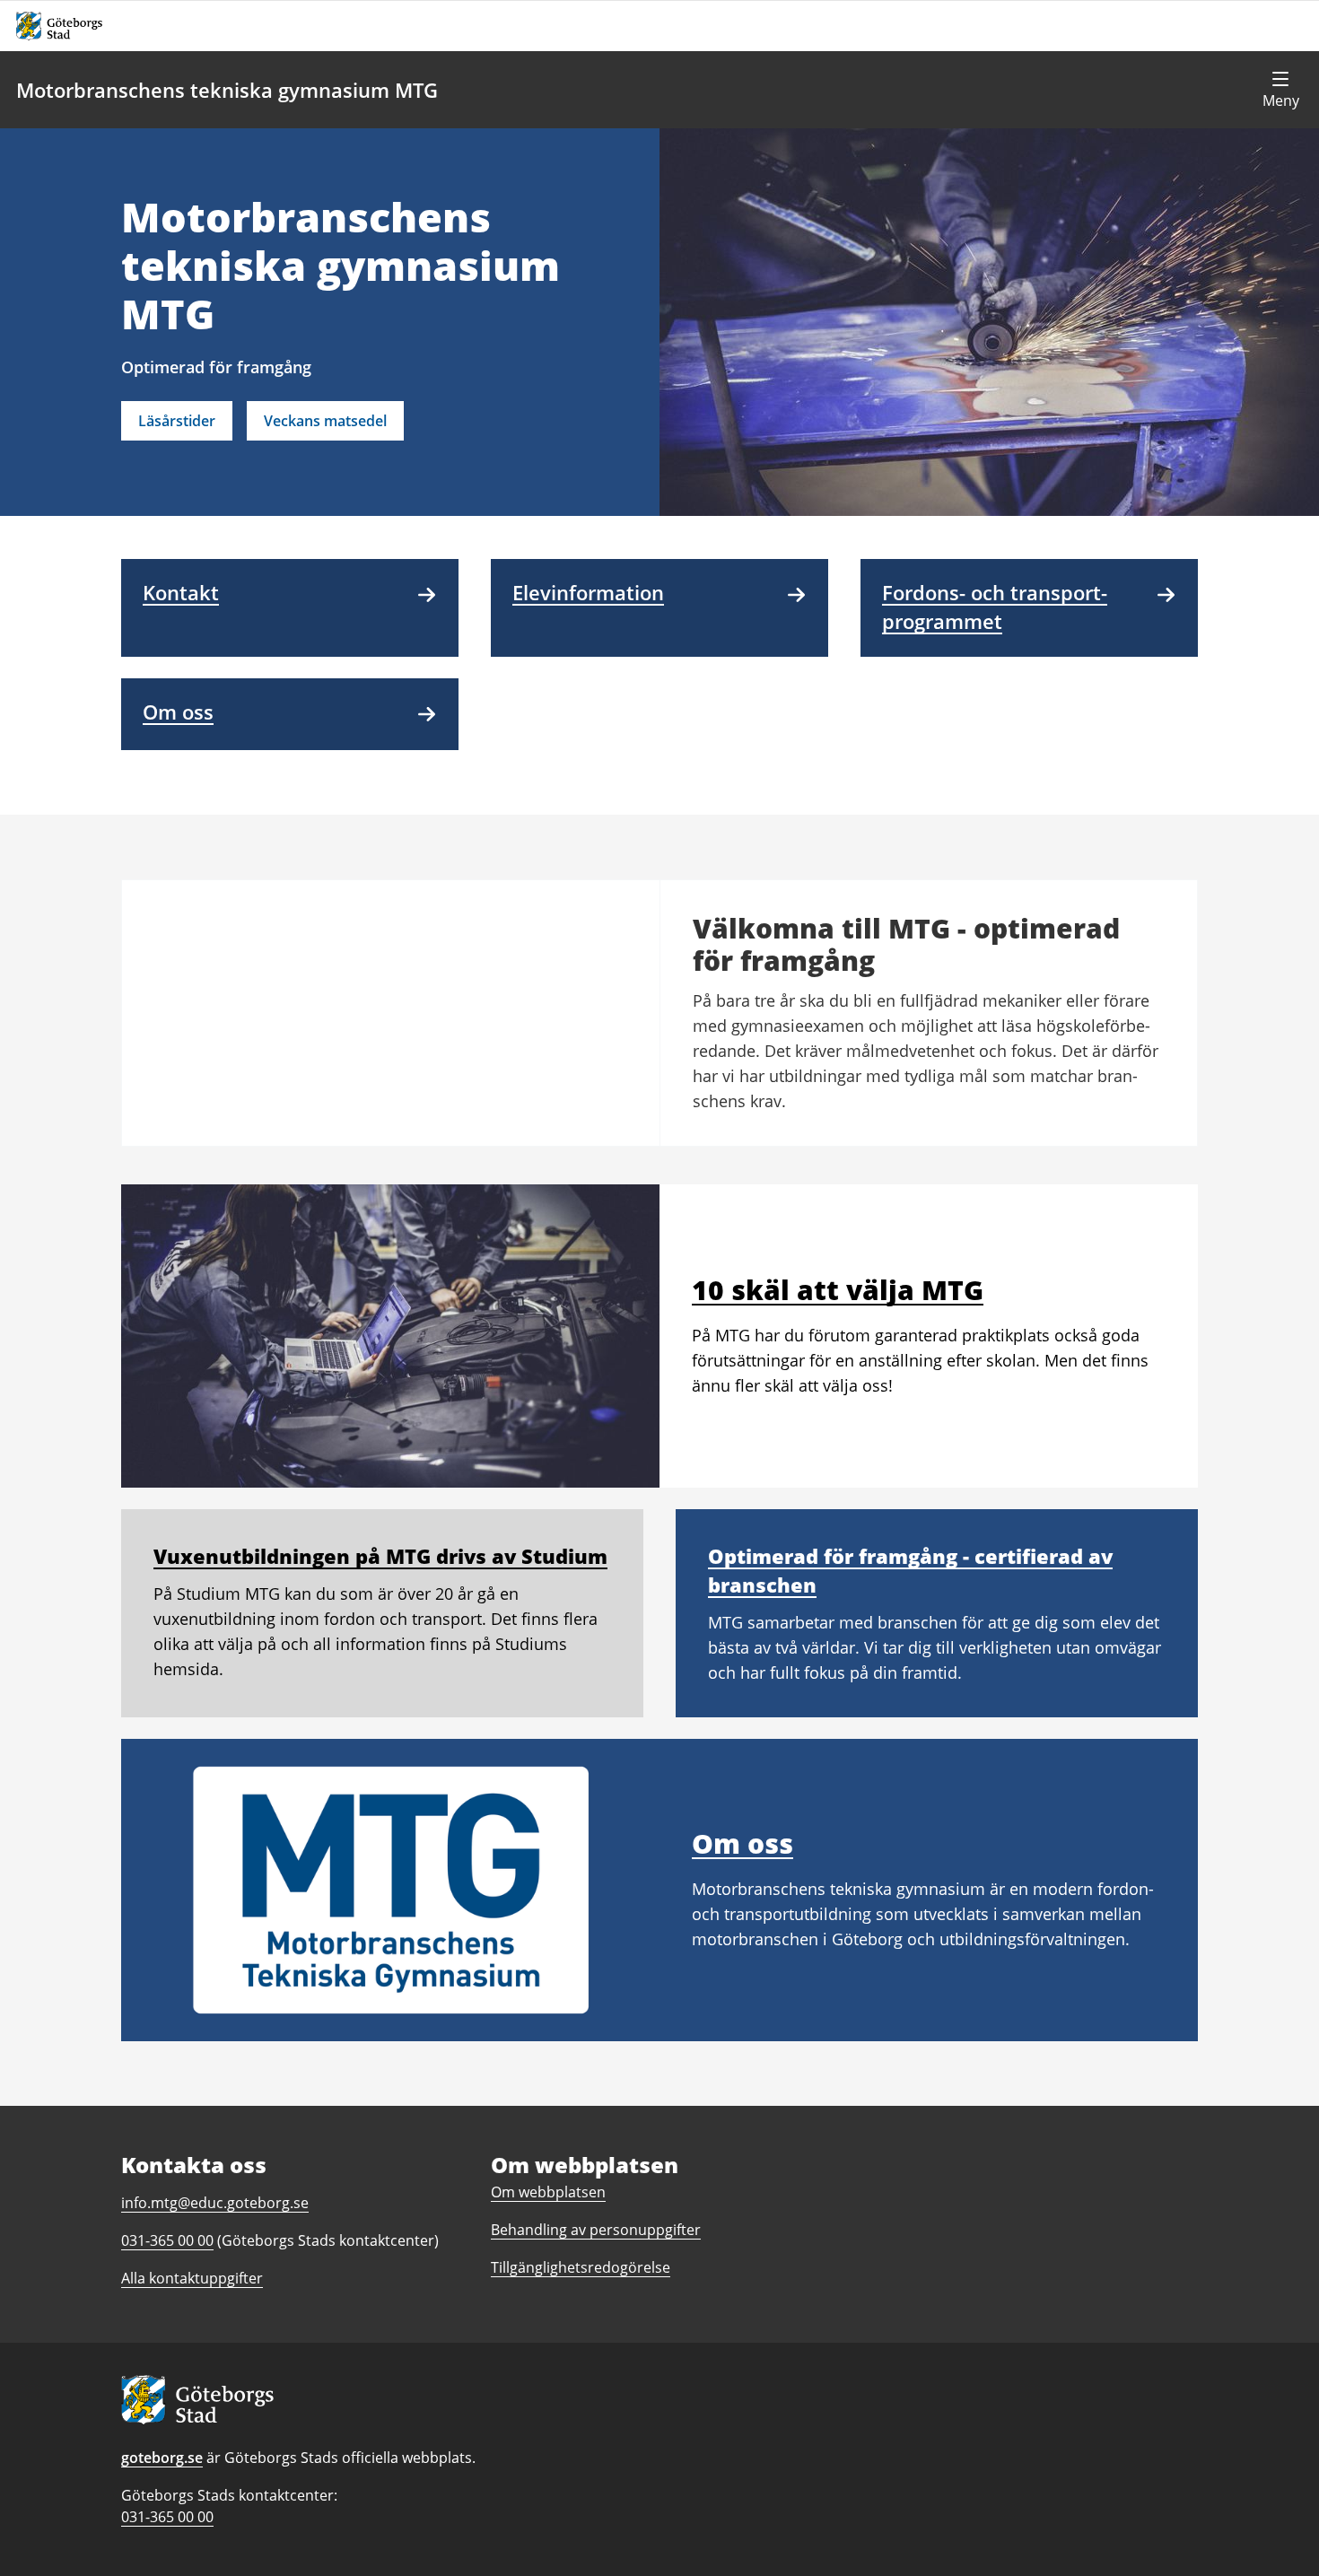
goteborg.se (162, 2458)
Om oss (742, 1843)
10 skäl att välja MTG (838, 1290)
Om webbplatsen (548, 2192)
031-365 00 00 (167, 2517)
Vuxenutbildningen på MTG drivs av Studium (380, 1556)
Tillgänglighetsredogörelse (581, 2267)
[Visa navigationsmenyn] (1280, 90)
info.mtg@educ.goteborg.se (215, 2203)
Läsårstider (177, 421)
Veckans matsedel (325, 421)
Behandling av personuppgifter (596, 2230)
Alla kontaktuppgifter (192, 2278)
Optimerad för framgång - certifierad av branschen (910, 1570)
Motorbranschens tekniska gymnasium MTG (227, 90)
